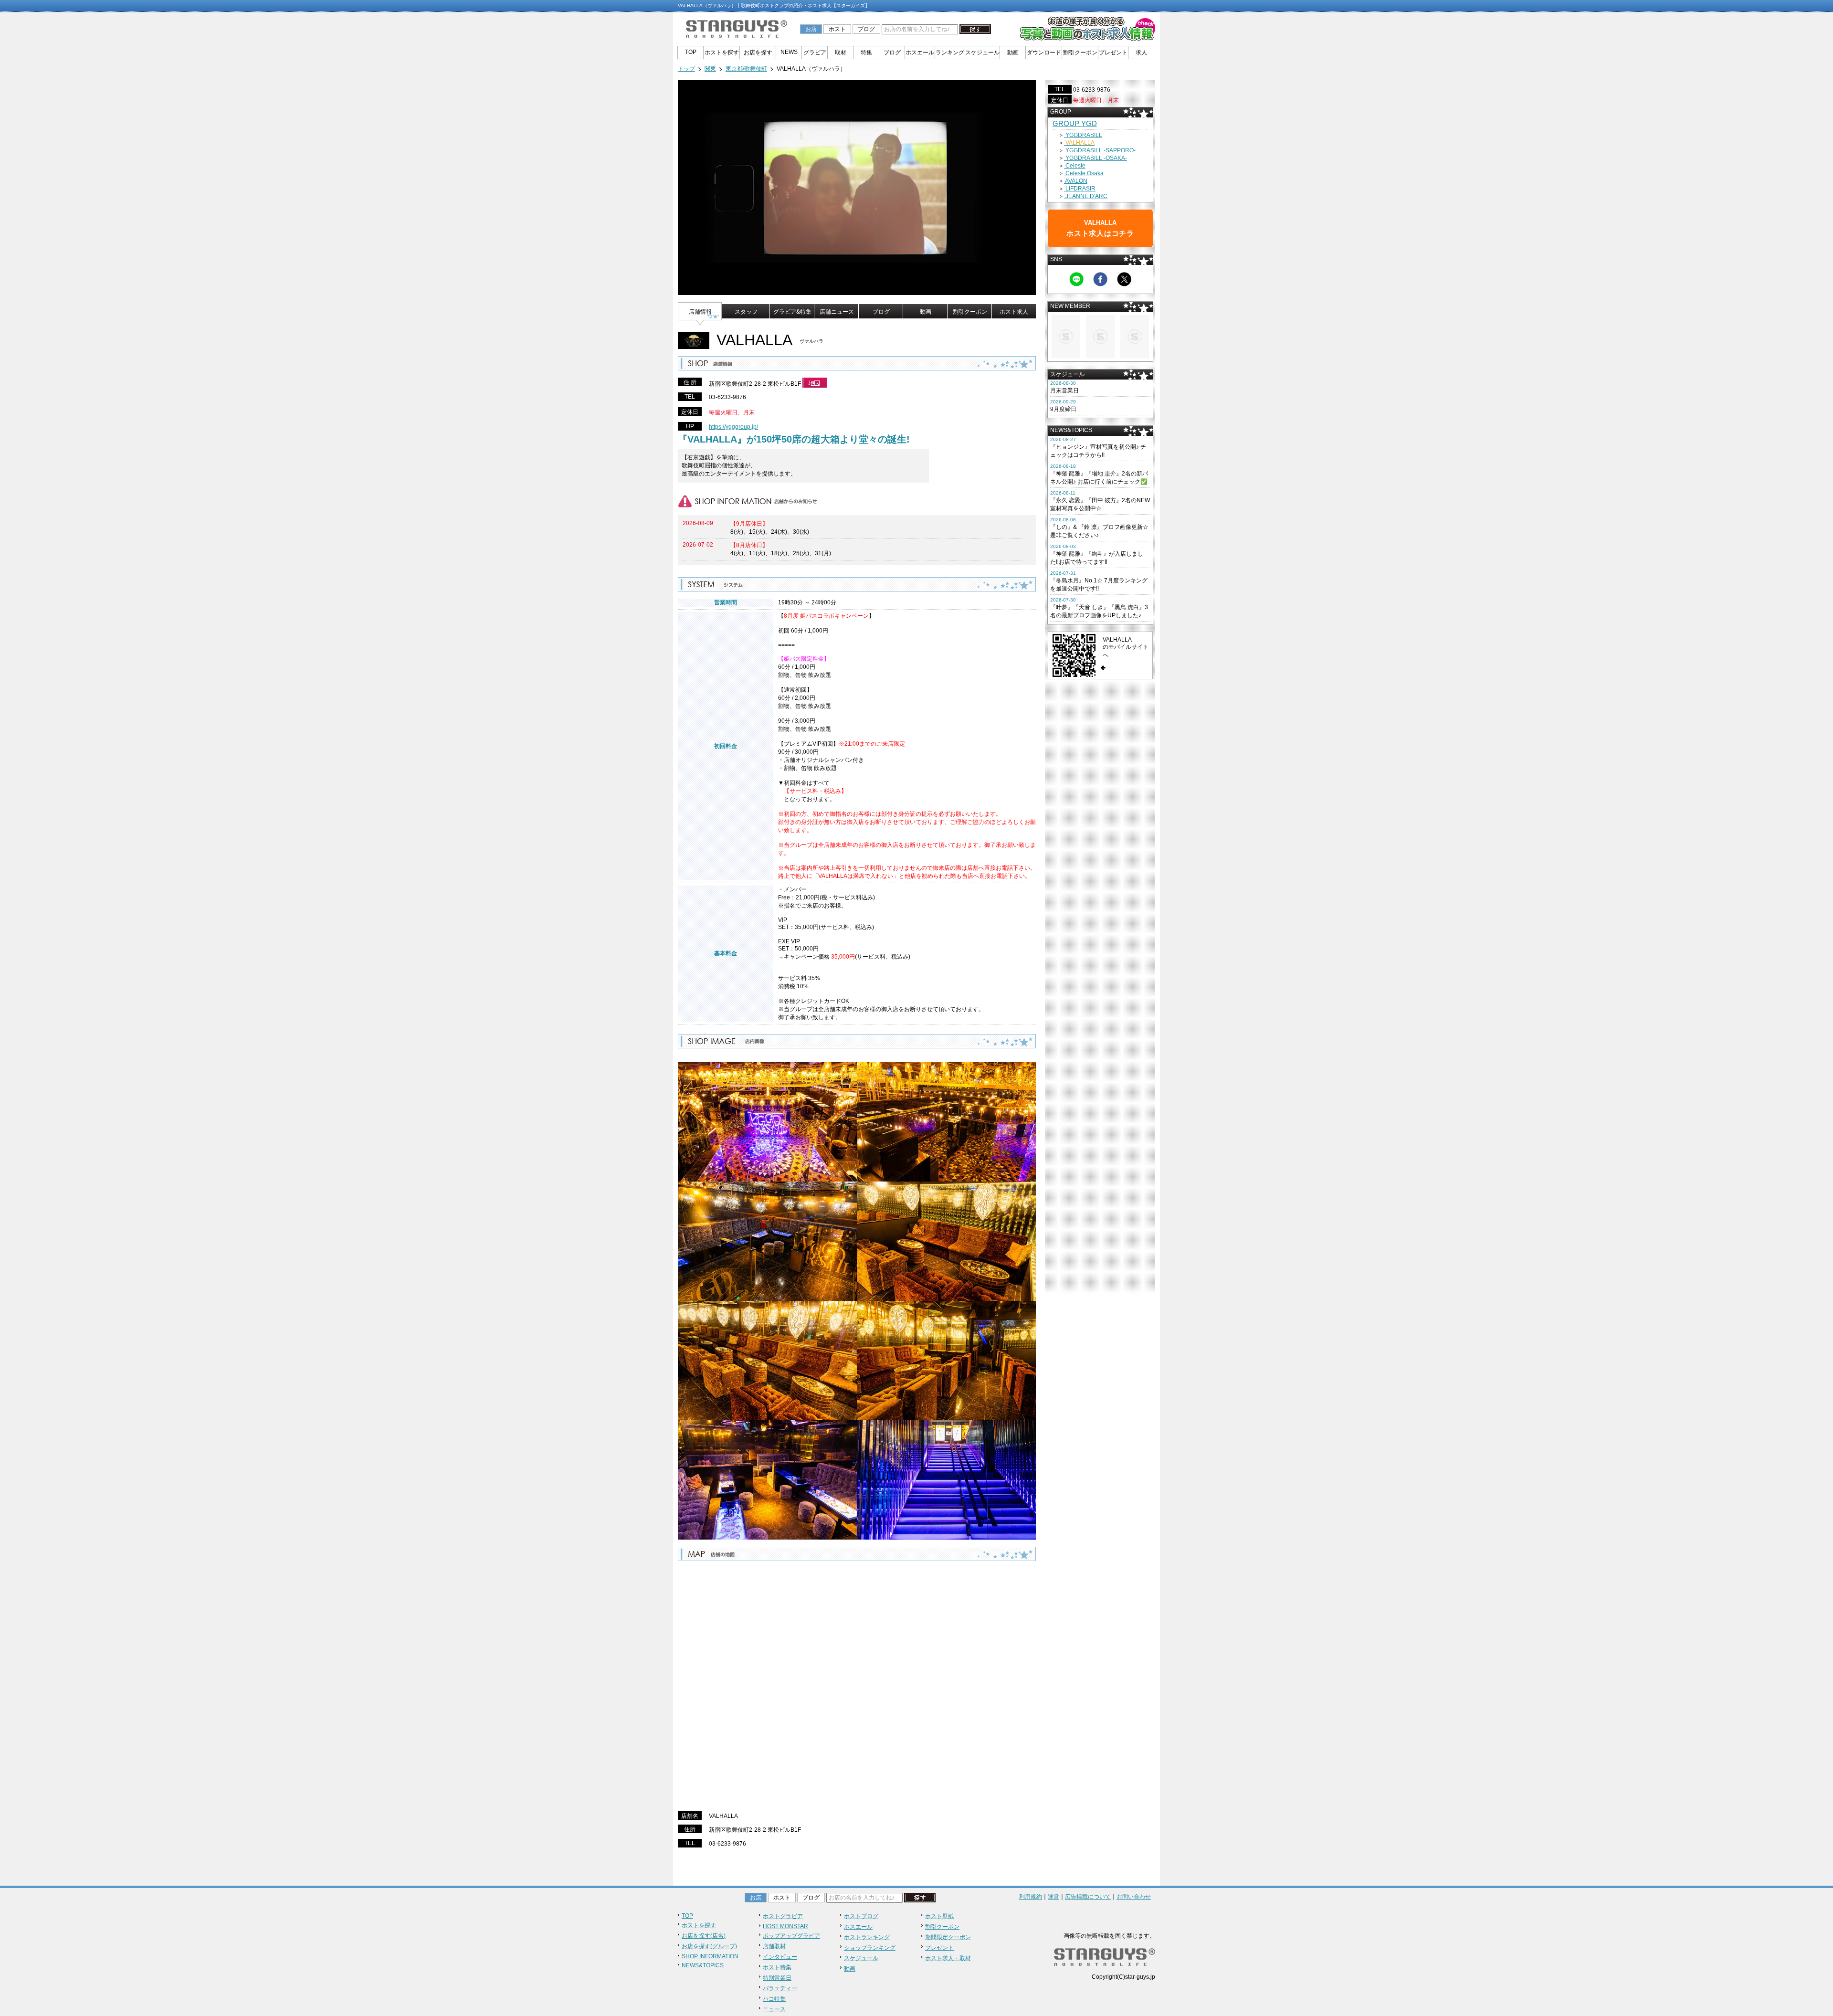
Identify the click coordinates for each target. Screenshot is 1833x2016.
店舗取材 (774, 1946)
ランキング (950, 53)
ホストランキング (867, 1937)
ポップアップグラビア (791, 1936)
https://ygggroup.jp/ (733, 427)
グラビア (815, 53)
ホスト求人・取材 (948, 1958)
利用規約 (1031, 1897)
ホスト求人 (1014, 312)
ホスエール (920, 53)
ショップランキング (870, 1948)
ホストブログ (861, 1916)
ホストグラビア (783, 1916)
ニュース (774, 2009)
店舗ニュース (837, 312)
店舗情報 (700, 312)
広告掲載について (1088, 1897)
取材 (841, 53)
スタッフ (746, 312)
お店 (811, 29)
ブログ (866, 29)
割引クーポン (1080, 53)
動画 (1013, 53)
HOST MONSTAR (785, 1926)
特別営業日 (777, 1978)
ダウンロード (1044, 53)
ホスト (837, 29)
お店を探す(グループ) (709, 1946)
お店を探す (758, 53)
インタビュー (780, 1957)
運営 (1053, 1897)
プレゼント (1113, 53)
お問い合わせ (1134, 1897)
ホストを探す (722, 53)
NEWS (789, 52)
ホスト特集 (777, 1967)
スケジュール (982, 53)
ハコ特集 (774, 1999)
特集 (866, 53)
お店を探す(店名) (704, 1936)
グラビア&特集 (792, 312)
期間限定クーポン (948, 1937)
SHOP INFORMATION (710, 1956)
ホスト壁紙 (939, 1916)
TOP (691, 52)
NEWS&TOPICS (703, 1965)
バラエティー (780, 1988)
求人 (1141, 53)
